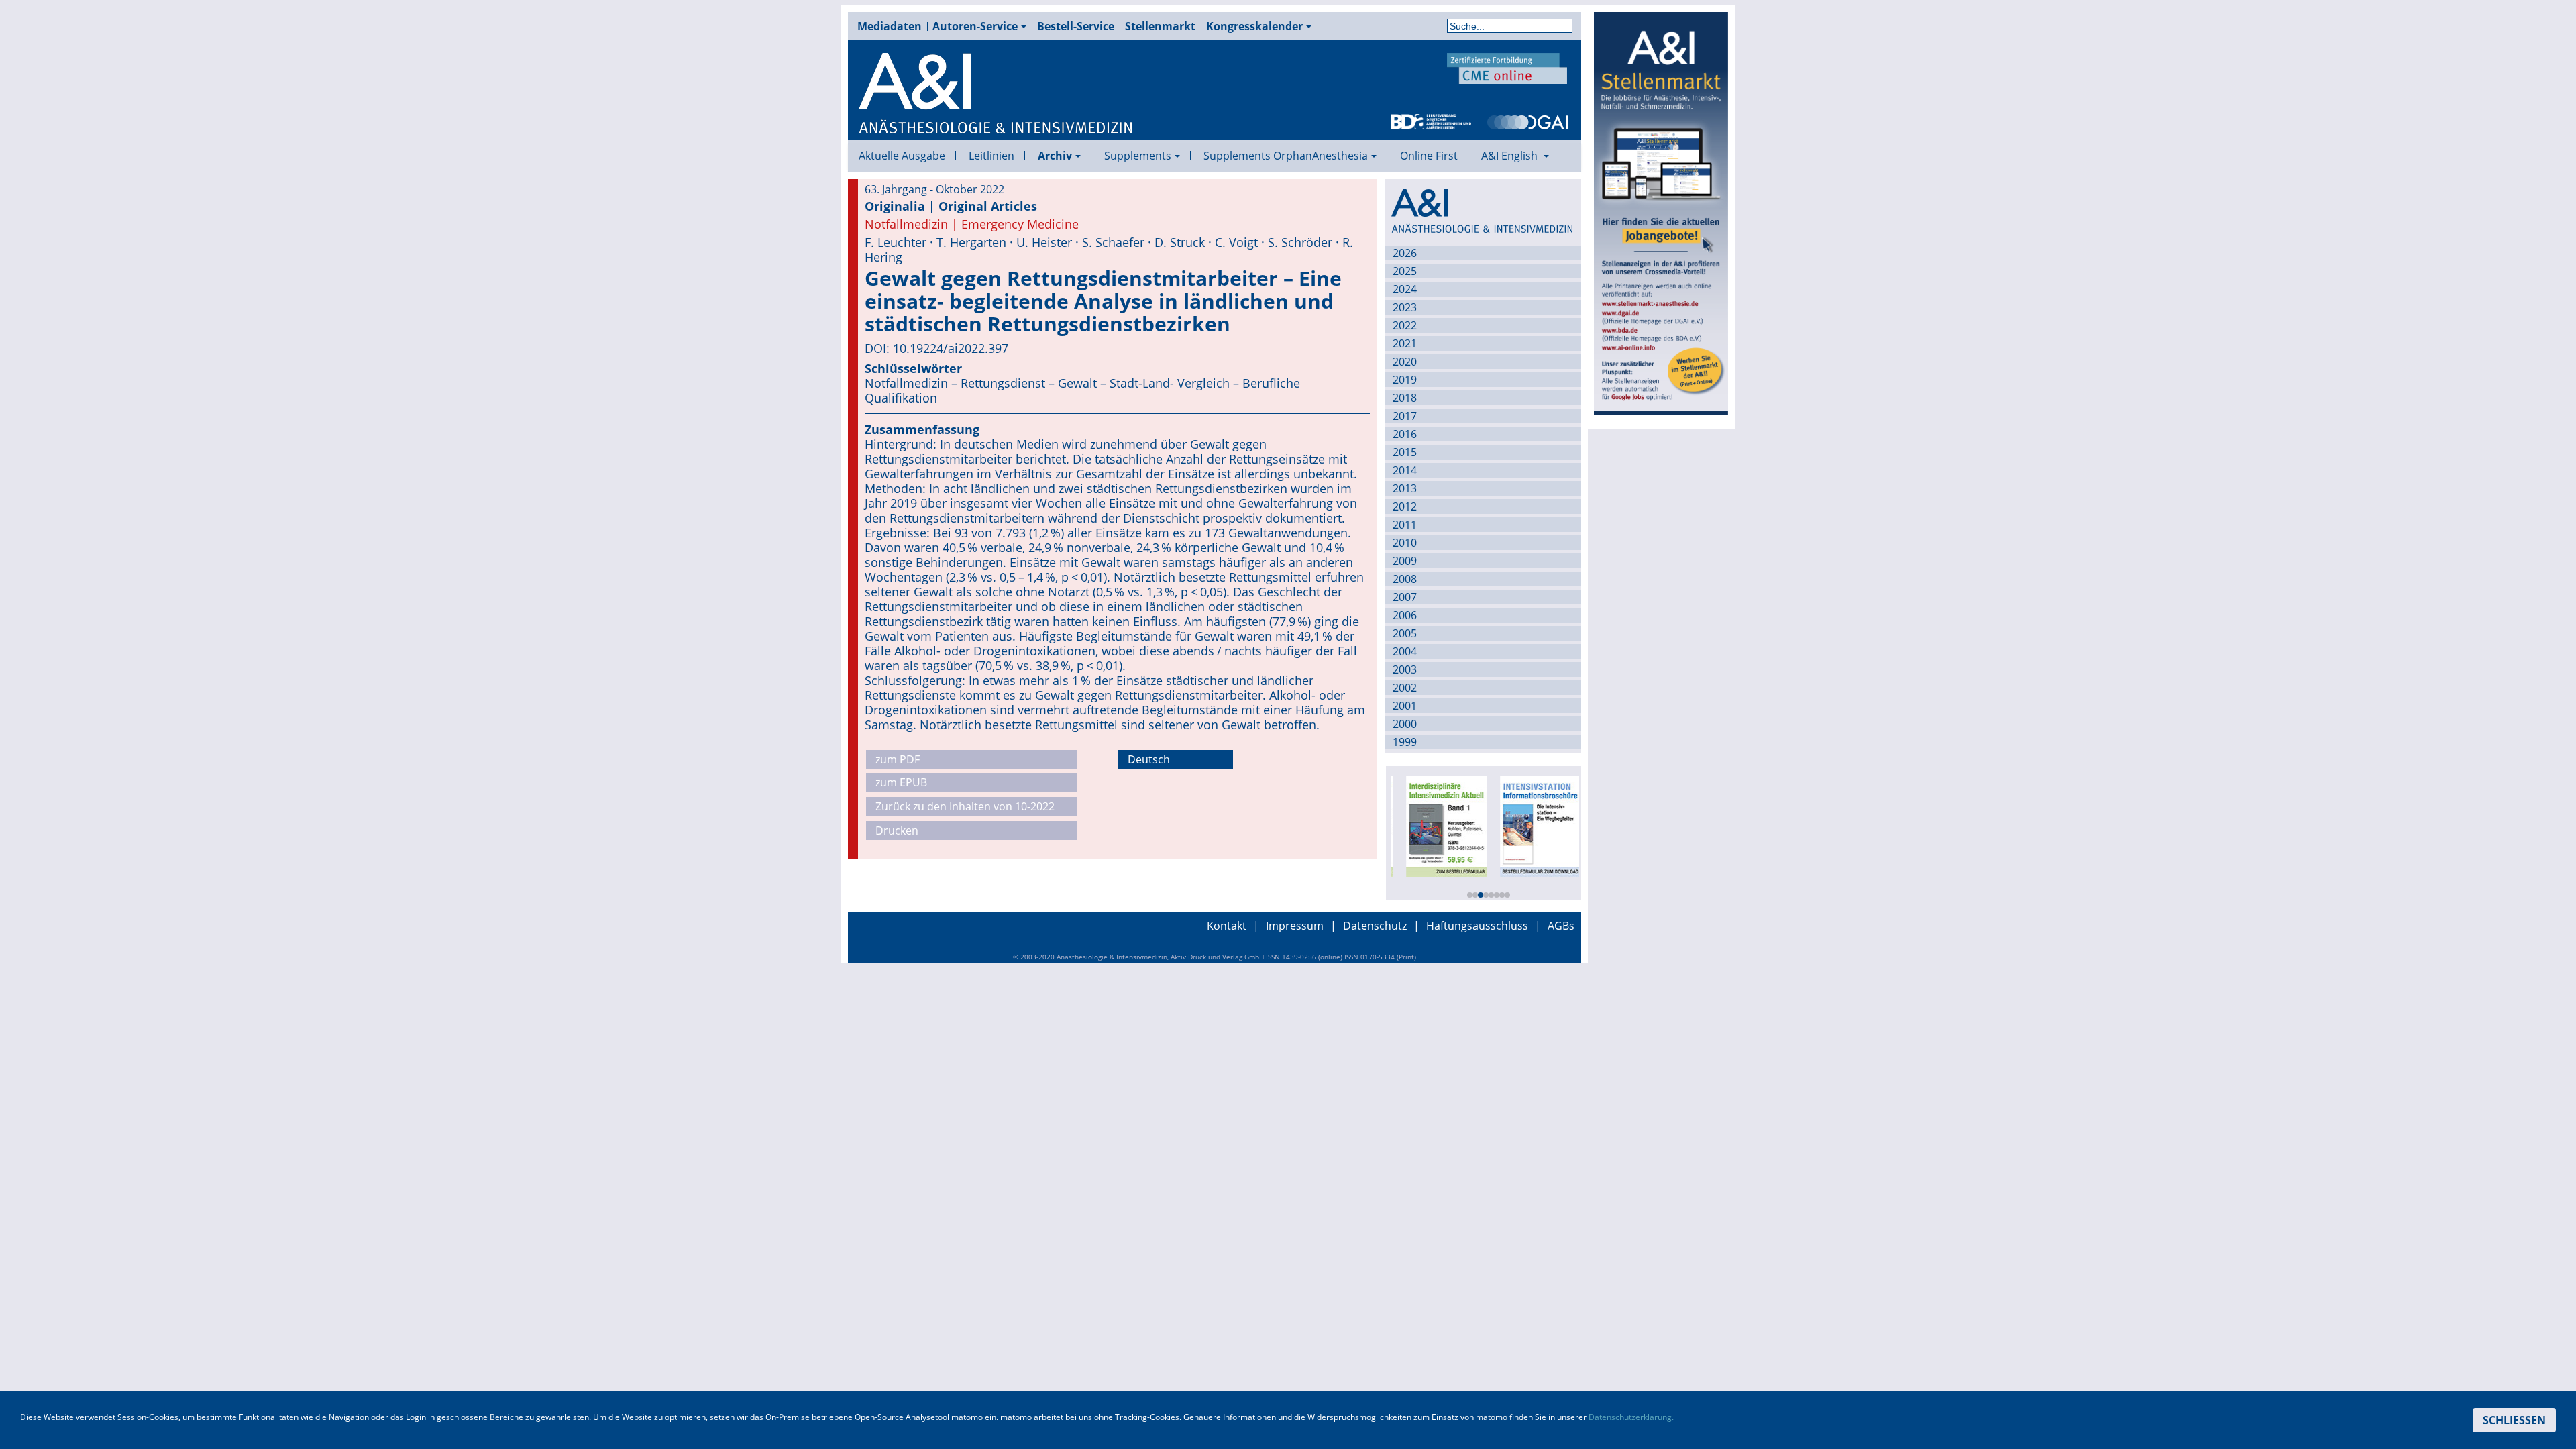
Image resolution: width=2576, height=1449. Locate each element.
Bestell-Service (1076, 26)
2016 (1405, 434)
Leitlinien (991, 156)
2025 (1405, 271)
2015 (1405, 452)
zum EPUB (901, 782)
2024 (1405, 289)
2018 (1405, 398)
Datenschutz (1375, 926)
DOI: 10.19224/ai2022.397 (936, 348)
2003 (1405, 669)
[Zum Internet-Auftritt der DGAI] (1527, 121)
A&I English (1511, 156)
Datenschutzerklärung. (1631, 1417)
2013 (1405, 488)
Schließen (2514, 1420)
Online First (1429, 156)
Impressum (1295, 926)
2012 (1405, 506)
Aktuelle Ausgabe (902, 156)
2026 (1405, 253)
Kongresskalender (1254, 26)
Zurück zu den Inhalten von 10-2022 (965, 806)
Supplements (1138, 156)
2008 (1405, 579)
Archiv (1055, 156)
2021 (1405, 343)
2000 (1405, 724)
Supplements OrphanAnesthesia (1286, 156)
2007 (1405, 597)
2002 (1405, 688)
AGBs (1561, 926)
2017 (1405, 416)
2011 (1405, 525)
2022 (1405, 325)
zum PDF (898, 759)
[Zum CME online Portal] (1507, 67)
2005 (1405, 633)
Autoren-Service (975, 26)
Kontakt (1227, 926)
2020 (1405, 362)
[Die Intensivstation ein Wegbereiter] (1532, 825)
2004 (1405, 651)
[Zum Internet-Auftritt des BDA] (1431, 121)
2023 (1405, 307)
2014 (1405, 470)
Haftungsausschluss (1477, 926)
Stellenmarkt (1160, 26)
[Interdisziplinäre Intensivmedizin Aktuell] (1438, 825)
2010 (1405, 543)
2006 (1405, 615)
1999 (1405, 742)
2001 (1405, 706)
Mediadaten (890, 26)
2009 (1405, 561)
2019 (1405, 380)
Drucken (897, 830)
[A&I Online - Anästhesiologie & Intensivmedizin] (996, 94)
